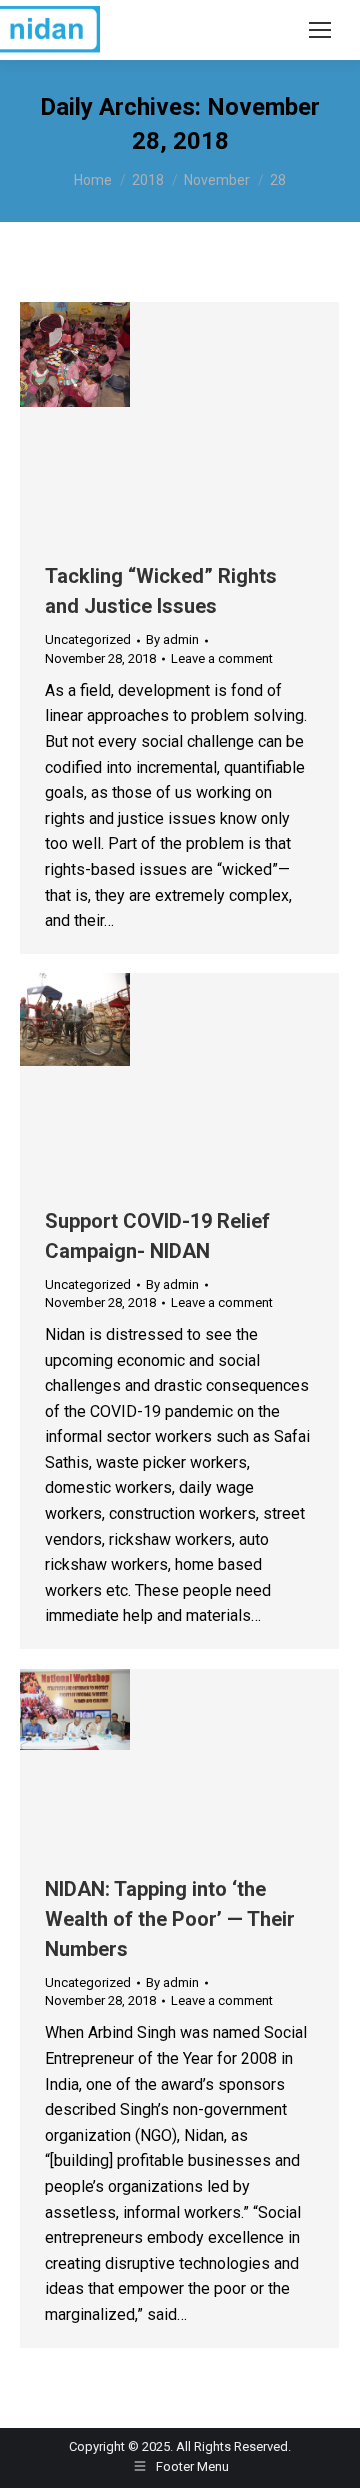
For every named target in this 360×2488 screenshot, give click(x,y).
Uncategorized (88, 639)
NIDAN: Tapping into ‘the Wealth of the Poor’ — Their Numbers (170, 1919)
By (172, 639)
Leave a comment (222, 658)
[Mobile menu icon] (320, 30)
